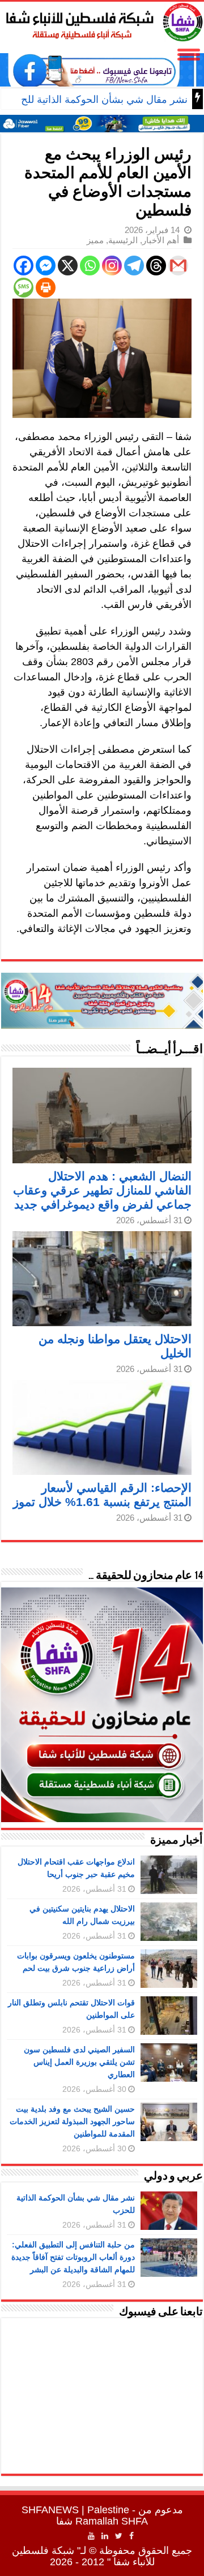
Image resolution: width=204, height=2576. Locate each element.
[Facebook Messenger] (46, 266)
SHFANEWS (50, 2510)
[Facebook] (24, 266)
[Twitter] (119, 2536)
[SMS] (24, 288)
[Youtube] (91, 2536)
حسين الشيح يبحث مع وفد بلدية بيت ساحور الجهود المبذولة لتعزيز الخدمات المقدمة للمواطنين (72, 2121)
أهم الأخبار (161, 240)
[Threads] (156, 266)
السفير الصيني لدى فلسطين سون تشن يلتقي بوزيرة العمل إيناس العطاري (79, 2062)
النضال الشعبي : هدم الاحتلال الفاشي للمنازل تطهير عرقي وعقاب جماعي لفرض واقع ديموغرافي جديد (102, 1190)
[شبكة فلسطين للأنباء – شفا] (102, 20)
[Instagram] (112, 266)
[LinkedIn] (105, 2536)
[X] (68, 266)
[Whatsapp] (90, 266)
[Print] (46, 288)
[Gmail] (178, 266)
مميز (95, 240)
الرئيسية (123, 240)
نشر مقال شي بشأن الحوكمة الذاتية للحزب (97, 100)
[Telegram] (134, 266)
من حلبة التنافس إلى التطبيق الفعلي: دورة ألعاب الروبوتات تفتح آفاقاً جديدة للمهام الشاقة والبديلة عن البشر (73, 2257)
